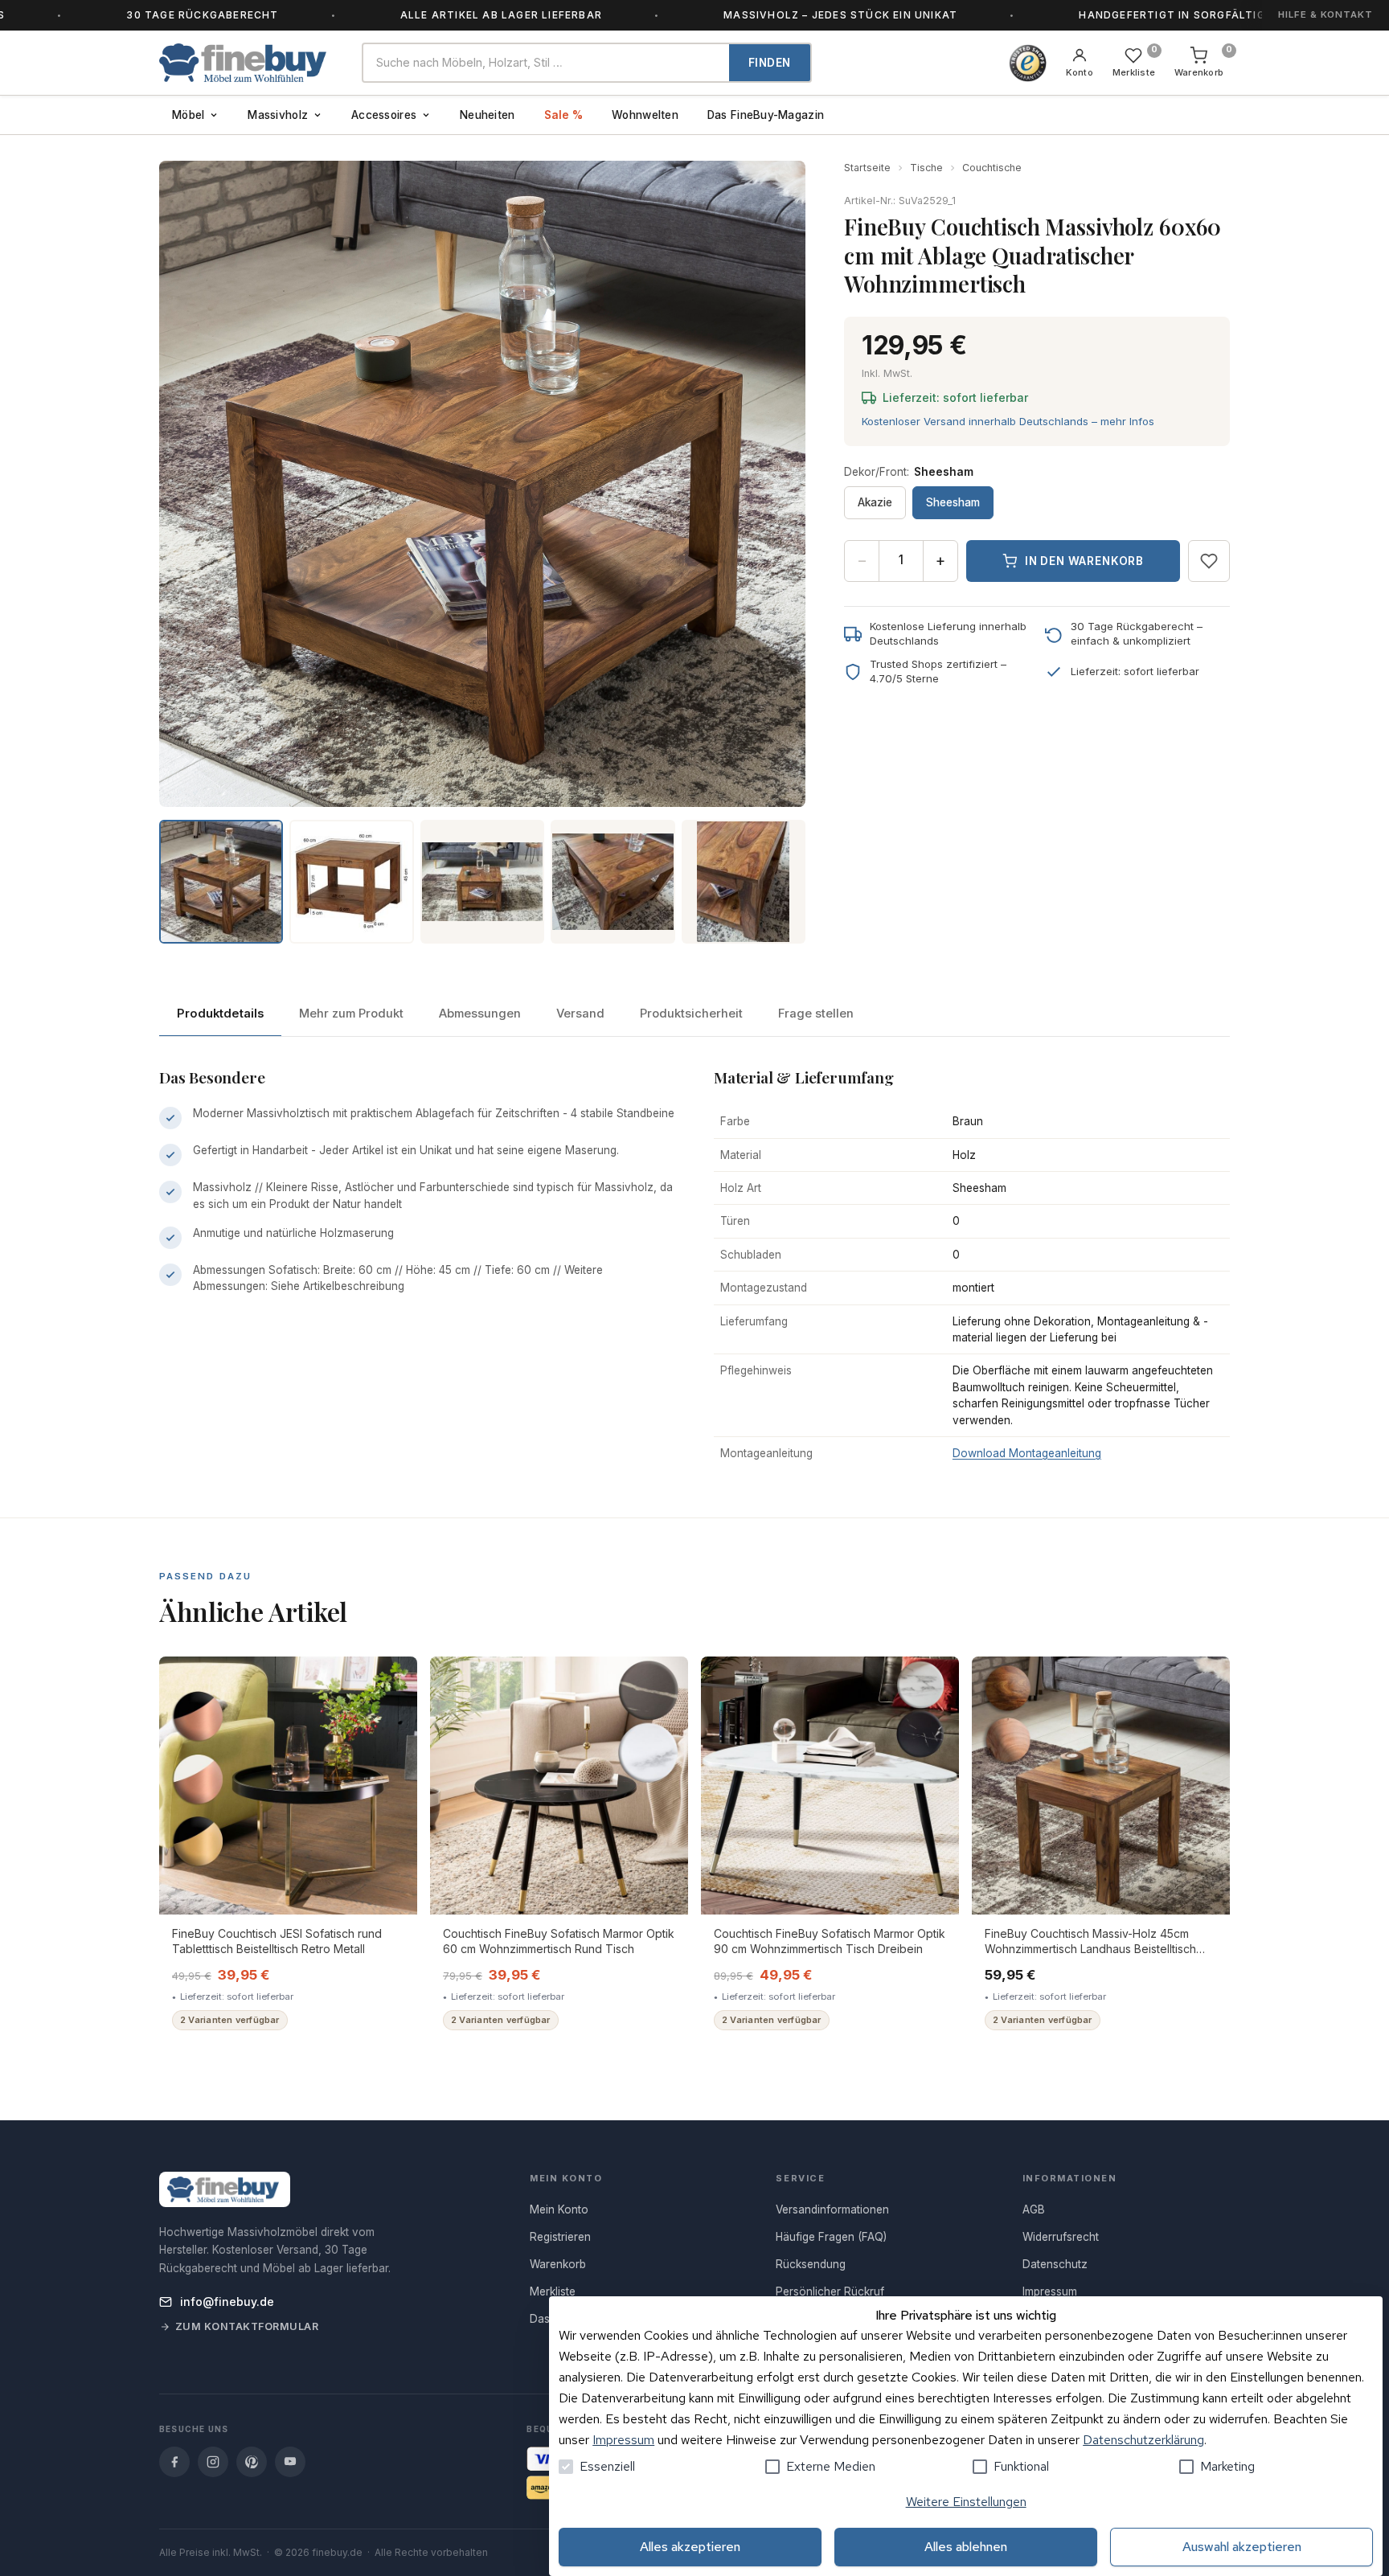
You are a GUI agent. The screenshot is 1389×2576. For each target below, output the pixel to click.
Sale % (564, 115)
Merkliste (553, 2291)
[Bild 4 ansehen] (613, 882)
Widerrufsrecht (1061, 2237)
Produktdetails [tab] (220, 1014)
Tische (926, 168)
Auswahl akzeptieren (1242, 2547)
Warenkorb (558, 2264)
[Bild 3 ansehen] (482, 882)
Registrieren (560, 2237)
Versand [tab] (580, 1014)
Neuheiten (487, 115)
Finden (770, 63)
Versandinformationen (832, 2209)
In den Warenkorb (1084, 561)
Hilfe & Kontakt (1325, 14)
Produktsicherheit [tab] (691, 1014)
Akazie (875, 502)
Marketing (1227, 2466)
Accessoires (384, 115)
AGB (1034, 2209)
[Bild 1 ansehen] (221, 882)
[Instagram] (213, 2462)
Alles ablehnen (966, 2547)
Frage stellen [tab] (816, 1014)
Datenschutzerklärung (1143, 2440)
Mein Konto (559, 2209)
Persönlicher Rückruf (830, 2291)
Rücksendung (811, 2264)
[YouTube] (290, 2462)
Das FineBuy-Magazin (766, 115)
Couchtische (992, 168)
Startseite (867, 168)
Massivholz (278, 115)
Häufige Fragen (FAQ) (831, 2237)
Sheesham (953, 502)
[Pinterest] (252, 2462)
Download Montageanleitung (1027, 1453)
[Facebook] (174, 2462)
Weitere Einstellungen (966, 2502)
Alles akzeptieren (690, 2547)
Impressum (623, 2440)
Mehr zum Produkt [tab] (351, 1014)
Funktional (1021, 2466)
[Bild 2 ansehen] (351, 882)
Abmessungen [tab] (480, 1014)
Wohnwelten (645, 115)
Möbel (188, 115)
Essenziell (607, 2466)
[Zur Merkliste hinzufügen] (1209, 561)
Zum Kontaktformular (247, 2326)
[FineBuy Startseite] (248, 63)
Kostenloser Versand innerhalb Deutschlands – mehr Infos (1008, 421)
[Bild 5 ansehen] (744, 882)
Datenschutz (1055, 2264)
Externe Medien (831, 2466)
